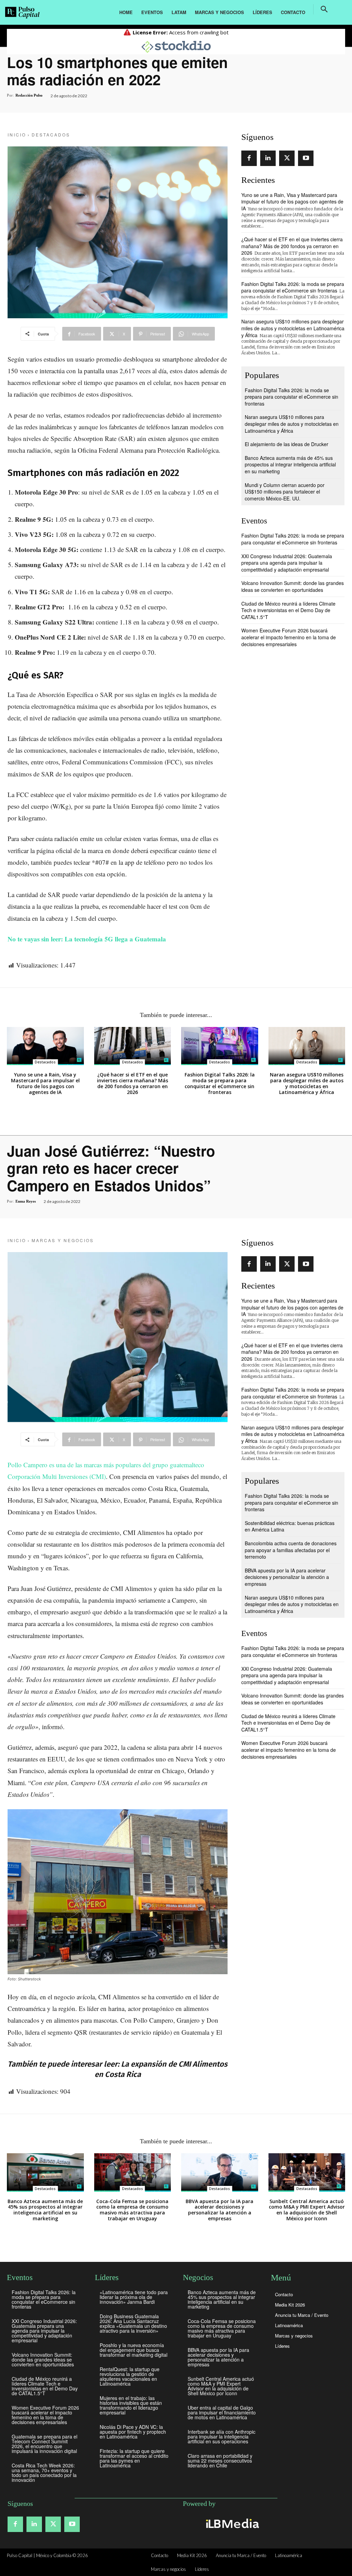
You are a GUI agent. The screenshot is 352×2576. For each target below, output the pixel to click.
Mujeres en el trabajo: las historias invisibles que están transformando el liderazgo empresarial (131, 2405)
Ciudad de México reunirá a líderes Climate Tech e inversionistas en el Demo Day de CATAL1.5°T (288, 610)
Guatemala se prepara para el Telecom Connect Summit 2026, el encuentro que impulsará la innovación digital (45, 2444)
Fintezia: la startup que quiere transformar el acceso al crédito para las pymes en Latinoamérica (134, 2458)
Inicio (17, 135)
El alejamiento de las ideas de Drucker (287, 444)
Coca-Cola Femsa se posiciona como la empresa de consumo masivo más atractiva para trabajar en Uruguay (222, 2328)
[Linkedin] (268, 158)
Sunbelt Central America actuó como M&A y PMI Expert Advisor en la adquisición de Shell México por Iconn (221, 2386)
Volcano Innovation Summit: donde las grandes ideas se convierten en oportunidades (293, 586)
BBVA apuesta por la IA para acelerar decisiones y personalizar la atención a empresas (218, 2357)
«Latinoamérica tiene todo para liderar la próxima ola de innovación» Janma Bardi (134, 2297)
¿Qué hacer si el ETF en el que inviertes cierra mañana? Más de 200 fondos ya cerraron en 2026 (292, 246)
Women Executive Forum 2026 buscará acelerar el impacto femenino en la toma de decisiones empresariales (289, 637)
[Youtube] (306, 158)
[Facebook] (249, 158)
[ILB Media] (231, 2523)
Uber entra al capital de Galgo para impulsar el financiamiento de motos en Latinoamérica (222, 2412)
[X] (287, 158)
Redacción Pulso (29, 95)
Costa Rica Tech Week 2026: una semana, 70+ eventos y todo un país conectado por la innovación (44, 2473)
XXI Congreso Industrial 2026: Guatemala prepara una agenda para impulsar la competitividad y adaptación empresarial (287, 563)
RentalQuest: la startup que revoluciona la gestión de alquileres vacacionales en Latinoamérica (130, 2376)
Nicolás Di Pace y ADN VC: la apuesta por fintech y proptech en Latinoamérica (133, 2432)
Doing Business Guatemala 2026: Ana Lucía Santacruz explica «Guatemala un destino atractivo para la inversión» (133, 2323)
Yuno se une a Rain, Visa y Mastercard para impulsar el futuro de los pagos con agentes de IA (292, 202)
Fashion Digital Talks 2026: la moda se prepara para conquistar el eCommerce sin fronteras (293, 287)
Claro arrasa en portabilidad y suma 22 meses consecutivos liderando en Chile (220, 2461)
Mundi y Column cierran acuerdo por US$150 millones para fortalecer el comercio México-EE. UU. (285, 492)
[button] (324, 9)
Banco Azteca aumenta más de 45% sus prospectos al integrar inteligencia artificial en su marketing (290, 465)
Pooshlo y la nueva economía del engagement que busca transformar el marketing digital (134, 2350)
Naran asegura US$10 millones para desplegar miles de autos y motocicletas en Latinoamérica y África (293, 328)
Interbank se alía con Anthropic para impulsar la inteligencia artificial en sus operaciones (222, 2436)
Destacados (51, 135)
